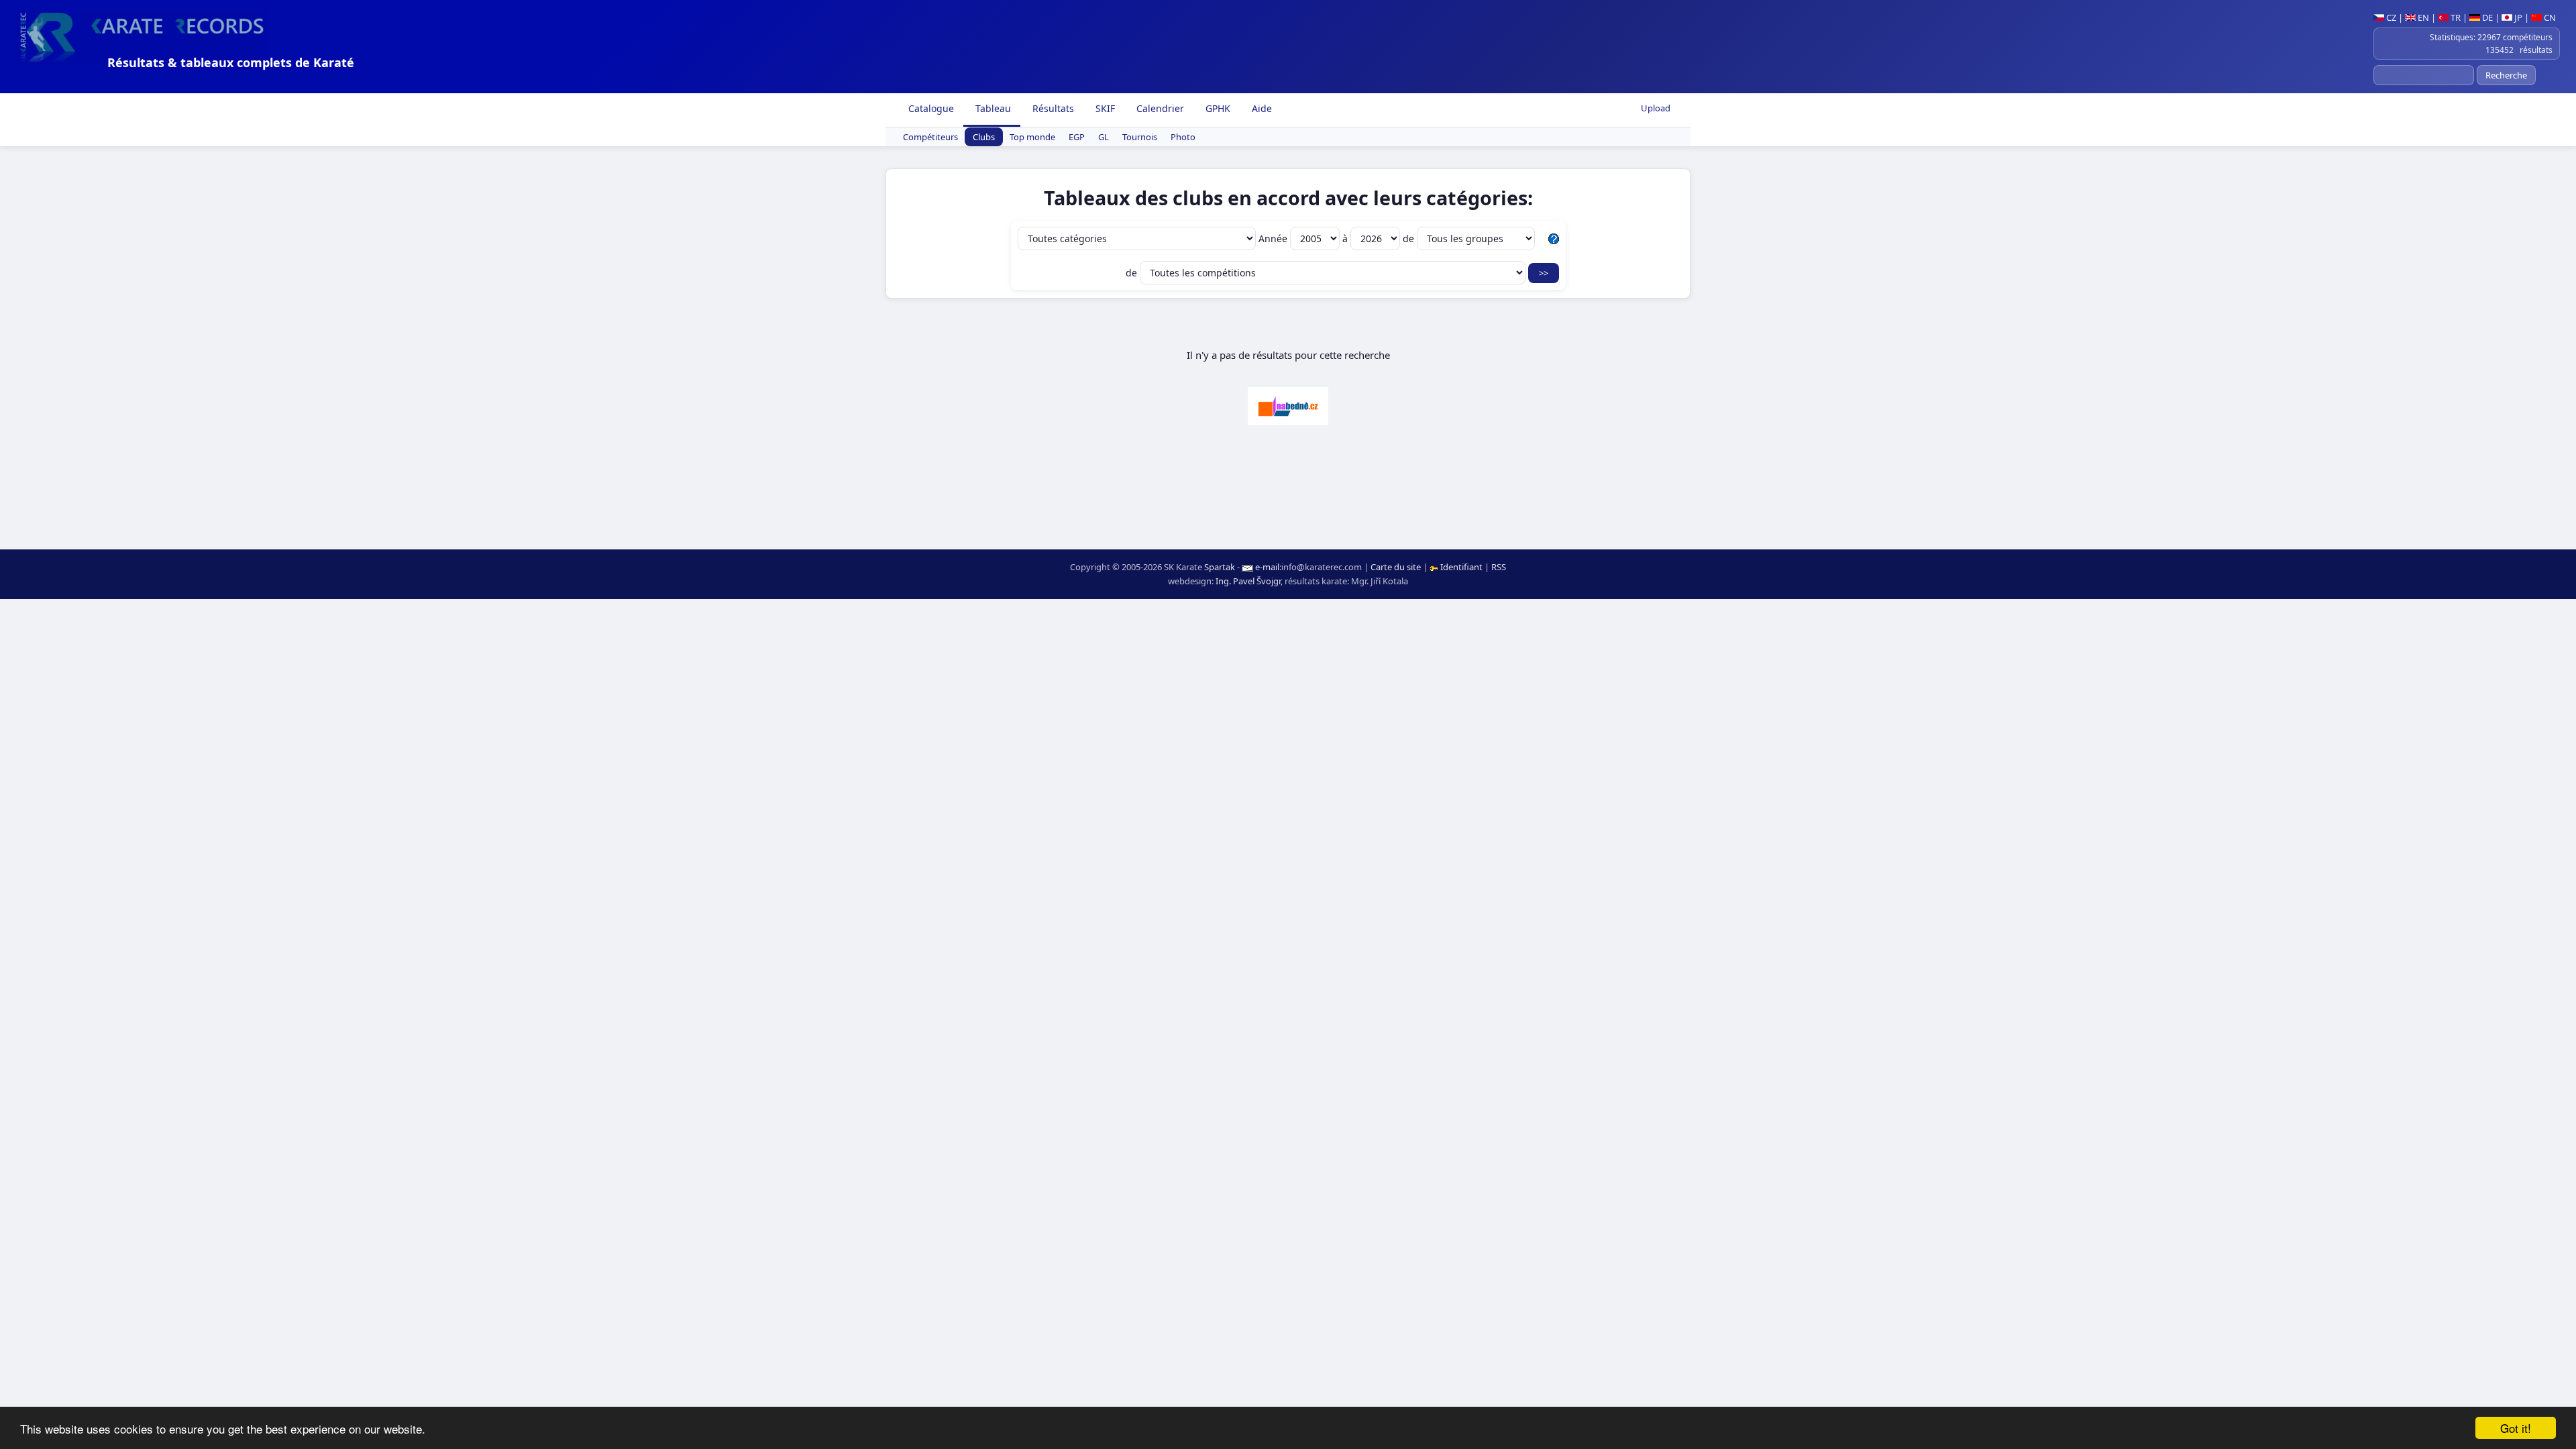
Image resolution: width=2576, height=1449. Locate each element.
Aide (1260, 108)
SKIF (1104, 108)
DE (2486, 17)
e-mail (1267, 567)
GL (1104, 137)
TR (2455, 17)
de (1410, 238)
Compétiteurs (930, 137)
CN (2549, 17)
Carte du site (1396, 567)
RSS (1499, 567)
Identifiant (1461, 567)
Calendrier (1159, 108)
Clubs (984, 137)
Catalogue (930, 108)
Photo (1183, 137)
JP (2517, 17)
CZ (2390, 17)
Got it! (2516, 1428)
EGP (1077, 137)
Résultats (1052, 108)
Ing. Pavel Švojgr (1248, 581)
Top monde (1032, 137)
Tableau (992, 108)
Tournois (1140, 137)
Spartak (1220, 567)
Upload (1656, 108)
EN (2422, 17)
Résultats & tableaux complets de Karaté (231, 62)
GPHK (1217, 108)
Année (1274, 238)
